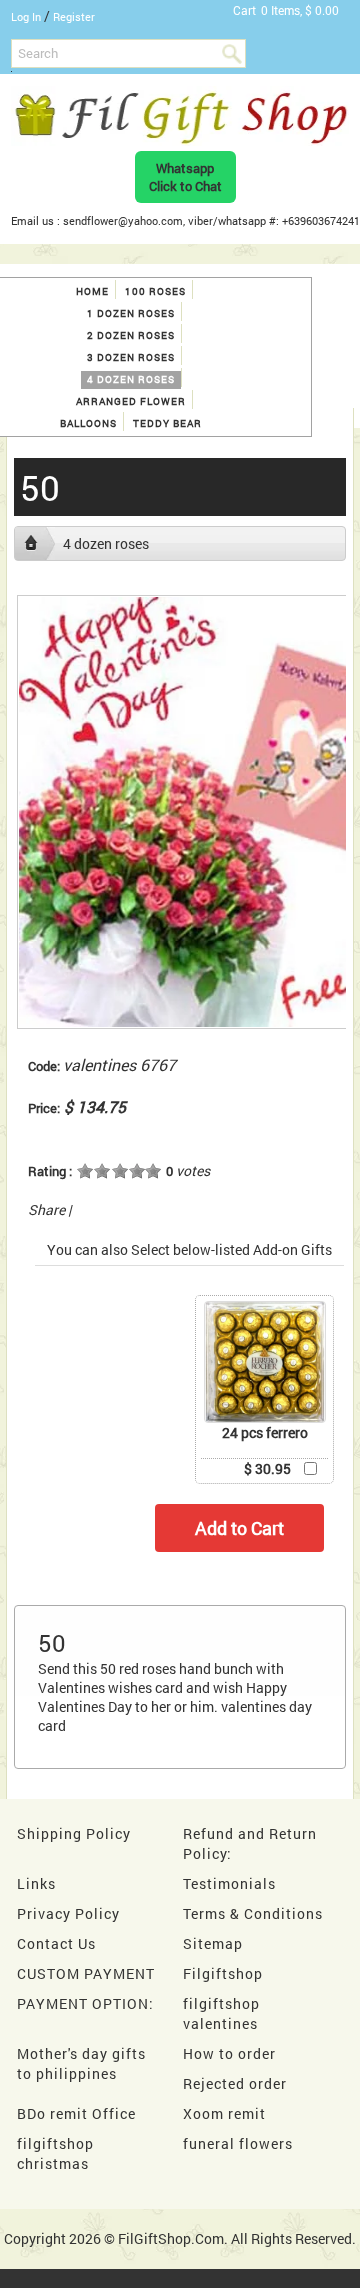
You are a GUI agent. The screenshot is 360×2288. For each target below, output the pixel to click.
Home (92, 291)
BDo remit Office (76, 2113)
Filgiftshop (223, 1973)
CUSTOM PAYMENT (86, 1973)
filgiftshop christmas (55, 2153)
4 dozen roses (131, 379)
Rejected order (235, 2083)
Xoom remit (224, 2113)
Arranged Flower (131, 401)
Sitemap (213, 1943)
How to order (229, 2053)
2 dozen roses (131, 335)
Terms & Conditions (253, 1913)
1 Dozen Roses (131, 313)
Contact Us (56, 1943)
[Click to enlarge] (265, 1362)
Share (46, 1209)
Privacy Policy (68, 1913)
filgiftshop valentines (221, 2013)
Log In (26, 16)
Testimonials (229, 1883)
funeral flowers (238, 2143)
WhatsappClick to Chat (185, 177)
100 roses (155, 291)
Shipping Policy (74, 1833)
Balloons (88, 423)
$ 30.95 (267, 1468)
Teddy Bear (167, 423)
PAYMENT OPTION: (85, 2003)
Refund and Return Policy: (250, 1843)
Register (74, 16)
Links (36, 1883)
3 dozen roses (131, 357)
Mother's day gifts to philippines (81, 2063)
